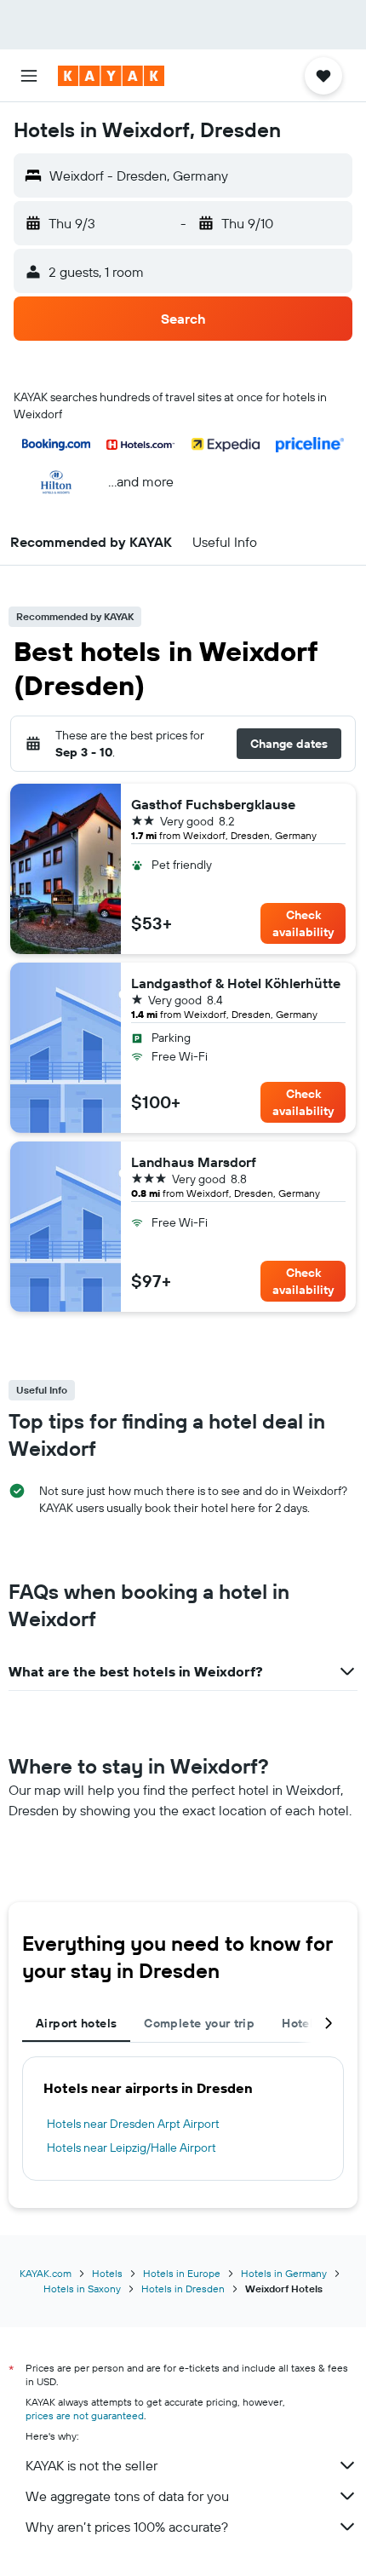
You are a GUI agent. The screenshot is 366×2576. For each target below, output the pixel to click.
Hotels (107, 2273)
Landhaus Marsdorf (194, 1162)
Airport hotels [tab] (76, 2023)
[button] (29, 76)
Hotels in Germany (284, 2273)
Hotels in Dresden (183, 2288)
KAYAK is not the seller (91, 2465)
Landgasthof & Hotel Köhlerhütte (236, 983)
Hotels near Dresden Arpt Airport (133, 2124)
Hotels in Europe (182, 2273)
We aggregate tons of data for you (127, 2496)
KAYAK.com (46, 2273)
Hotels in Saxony (82, 2288)
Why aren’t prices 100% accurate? (127, 2527)
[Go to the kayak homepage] (111, 76)
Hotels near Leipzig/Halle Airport (132, 2148)
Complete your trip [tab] (199, 2023)
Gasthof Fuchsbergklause (213, 804)
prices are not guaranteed (85, 2415)
